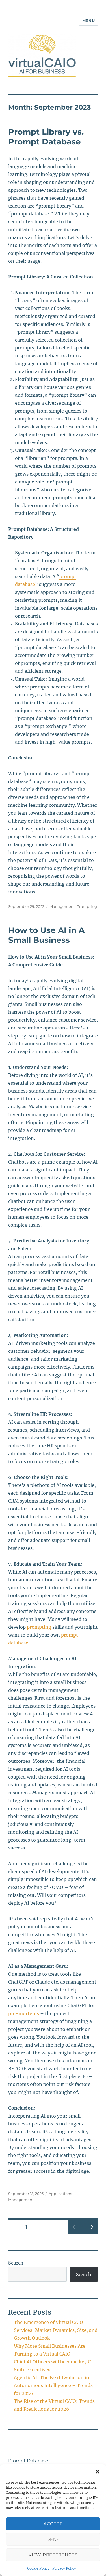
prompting (39, 1627)
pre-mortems (24, 2013)
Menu (88, 21)
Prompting (87, 906)
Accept (53, 2524)
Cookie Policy (38, 2568)
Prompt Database (28, 2461)
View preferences (53, 2555)
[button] (98, 2472)
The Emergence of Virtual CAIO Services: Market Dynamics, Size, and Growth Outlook (56, 2330)
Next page (90, 2234)
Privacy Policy (64, 2568)
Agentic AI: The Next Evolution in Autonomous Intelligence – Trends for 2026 (53, 2385)
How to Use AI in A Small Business (46, 935)
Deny (53, 2539)
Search (16, 2263)
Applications (60, 2194)
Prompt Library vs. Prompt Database (46, 137)
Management (62, 906)
